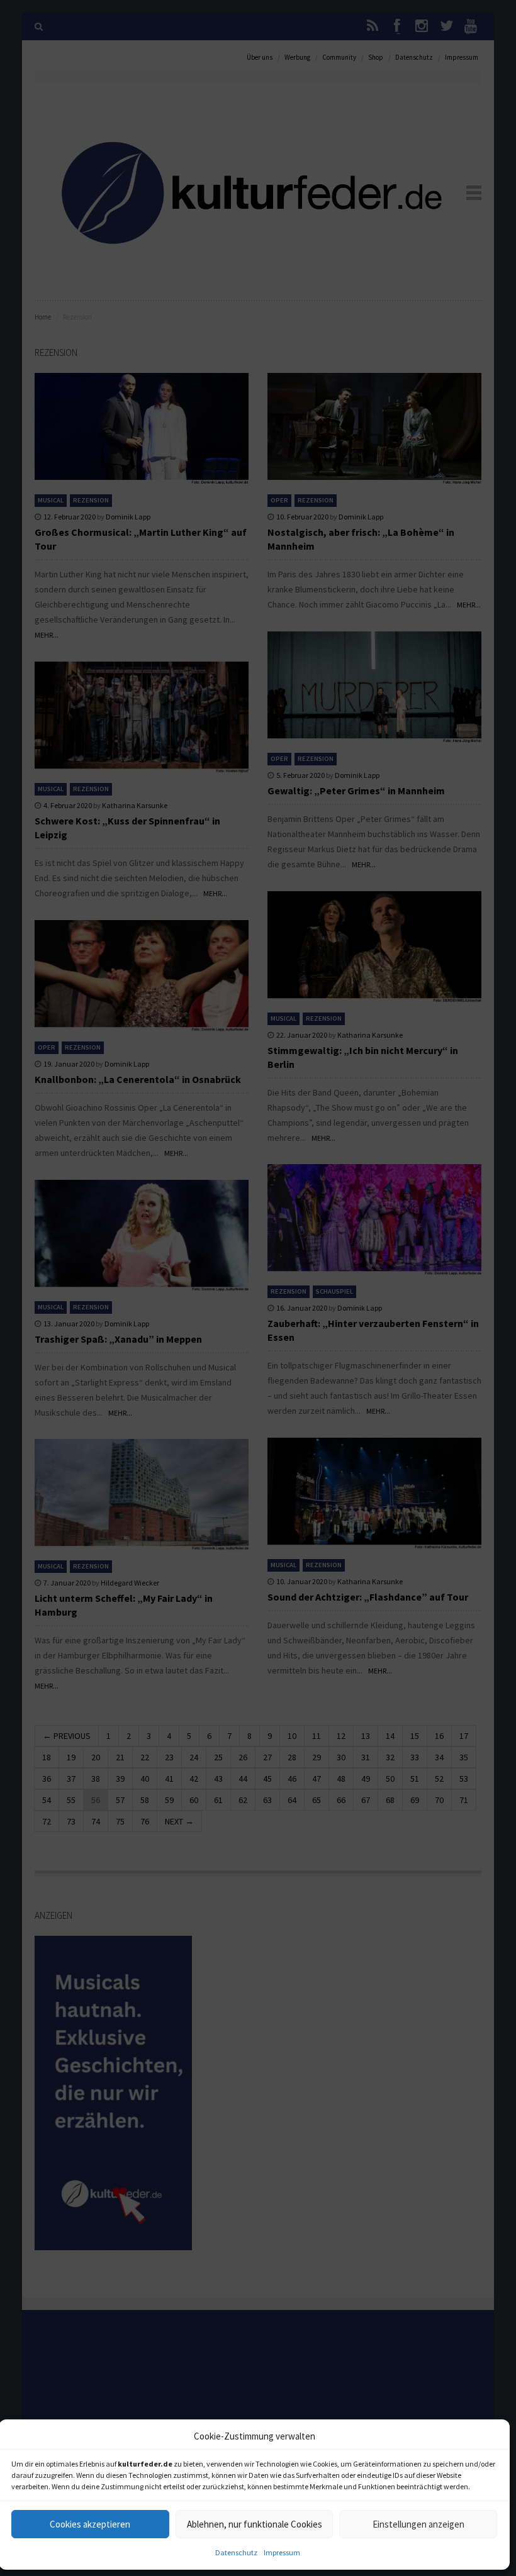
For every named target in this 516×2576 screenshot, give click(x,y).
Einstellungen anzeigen (418, 2524)
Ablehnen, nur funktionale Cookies (255, 2524)
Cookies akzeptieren (90, 2524)
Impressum (282, 2552)
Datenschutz (236, 2552)
